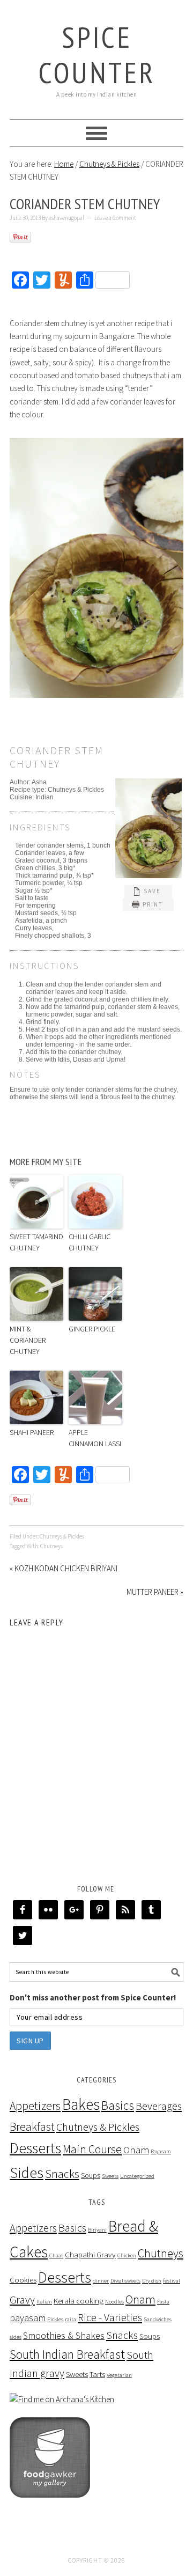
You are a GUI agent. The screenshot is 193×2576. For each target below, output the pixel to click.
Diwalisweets (125, 2281)
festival (172, 2281)
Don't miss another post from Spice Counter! (93, 1997)
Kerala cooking (79, 2301)
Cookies (23, 2280)
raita (70, 2319)
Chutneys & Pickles (62, 1536)
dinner (101, 2281)
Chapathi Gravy (90, 2254)
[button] (148, 892)
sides (16, 2337)
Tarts (97, 2374)
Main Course (92, 2149)
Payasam (161, 2151)
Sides (27, 2173)
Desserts (35, 2148)
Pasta (163, 2302)
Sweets (110, 2176)
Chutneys (51, 1546)
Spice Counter (97, 54)
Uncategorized (137, 2176)
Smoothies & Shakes (64, 2335)
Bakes (81, 2104)
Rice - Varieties (110, 2317)
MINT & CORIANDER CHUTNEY (28, 1340)
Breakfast (32, 2127)
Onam (136, 2150)
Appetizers (35, 2106)
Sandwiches (158, 2319)
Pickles (55, 2319)
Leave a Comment (115, 218)
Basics (118, 2105)
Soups (91, 2175)
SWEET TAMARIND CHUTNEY (36, 1242)
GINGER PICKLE (92, 1329)
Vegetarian (119, 2375)
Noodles (114, 2302)
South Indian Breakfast (67, 2354)
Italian (44, 2302)
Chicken (127, 2255)
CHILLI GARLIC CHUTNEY (90, 1242)
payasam (28, 2318)
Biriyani (97, 2230)
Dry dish (152, 2281)
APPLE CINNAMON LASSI (95, 1438)
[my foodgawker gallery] (50, 2505)
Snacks (62, 2174)
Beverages (159, 2106)
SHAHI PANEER (32, 1432)
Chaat (56, 2255)
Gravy (22, 2300)
